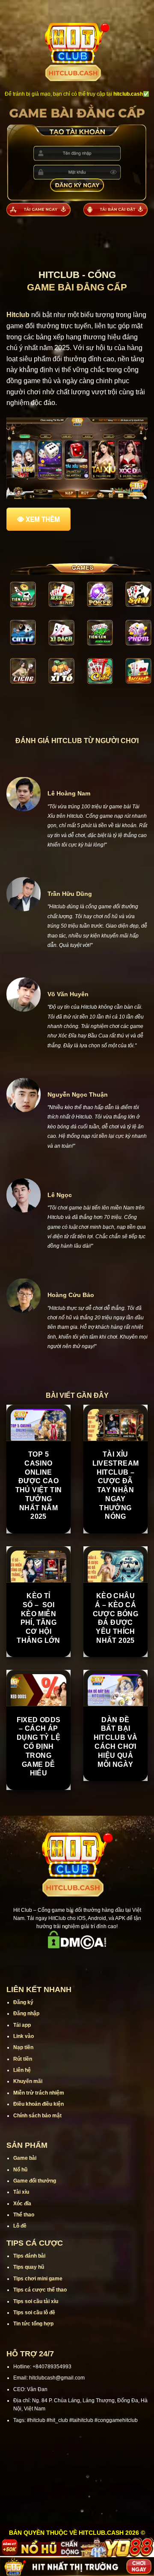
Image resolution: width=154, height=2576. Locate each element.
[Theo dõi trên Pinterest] (110, 1961)
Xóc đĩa (22, 2204)
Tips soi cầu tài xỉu (36, 2301)
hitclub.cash (128, 94)
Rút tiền (23, 2059)
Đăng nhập (26, 2014)
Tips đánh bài (29, 2256)
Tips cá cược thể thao (40, 2290)
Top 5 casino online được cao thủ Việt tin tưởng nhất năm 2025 (39, 1486)
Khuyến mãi (28, 2081)
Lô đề (20, 2226)
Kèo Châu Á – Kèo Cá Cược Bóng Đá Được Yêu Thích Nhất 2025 (116, 1618)
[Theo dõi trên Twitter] (88, 1961)
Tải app (22, 2025)
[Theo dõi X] (77, 1961)
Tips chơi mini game (38, 2279)
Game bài (25, 2158)
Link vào (24, 2036)
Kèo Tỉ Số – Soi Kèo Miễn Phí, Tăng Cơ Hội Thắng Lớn (38, 1618)
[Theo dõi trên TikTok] (66, 1961)
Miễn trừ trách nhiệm (39, 2093)
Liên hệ (22, 2070)
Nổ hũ (20, 2170)
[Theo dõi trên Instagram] (55, 1961)
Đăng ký (23, 2002)
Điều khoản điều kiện (38, 2104)
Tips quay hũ (29, 2267)
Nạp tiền (23, 2047)
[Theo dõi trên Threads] (99, 1961)
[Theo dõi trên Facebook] (44, 1961)
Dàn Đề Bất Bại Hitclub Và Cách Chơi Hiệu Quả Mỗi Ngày (116, 1742)
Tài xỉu (21, 2192)
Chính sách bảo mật (37, 2116)
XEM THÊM (43, 519)
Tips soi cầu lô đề (34, 2313)
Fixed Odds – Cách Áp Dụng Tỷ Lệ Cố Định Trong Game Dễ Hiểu (39, 1747)
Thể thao (24, 2215)
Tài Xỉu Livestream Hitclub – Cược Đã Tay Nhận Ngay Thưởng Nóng (116, 1486)
